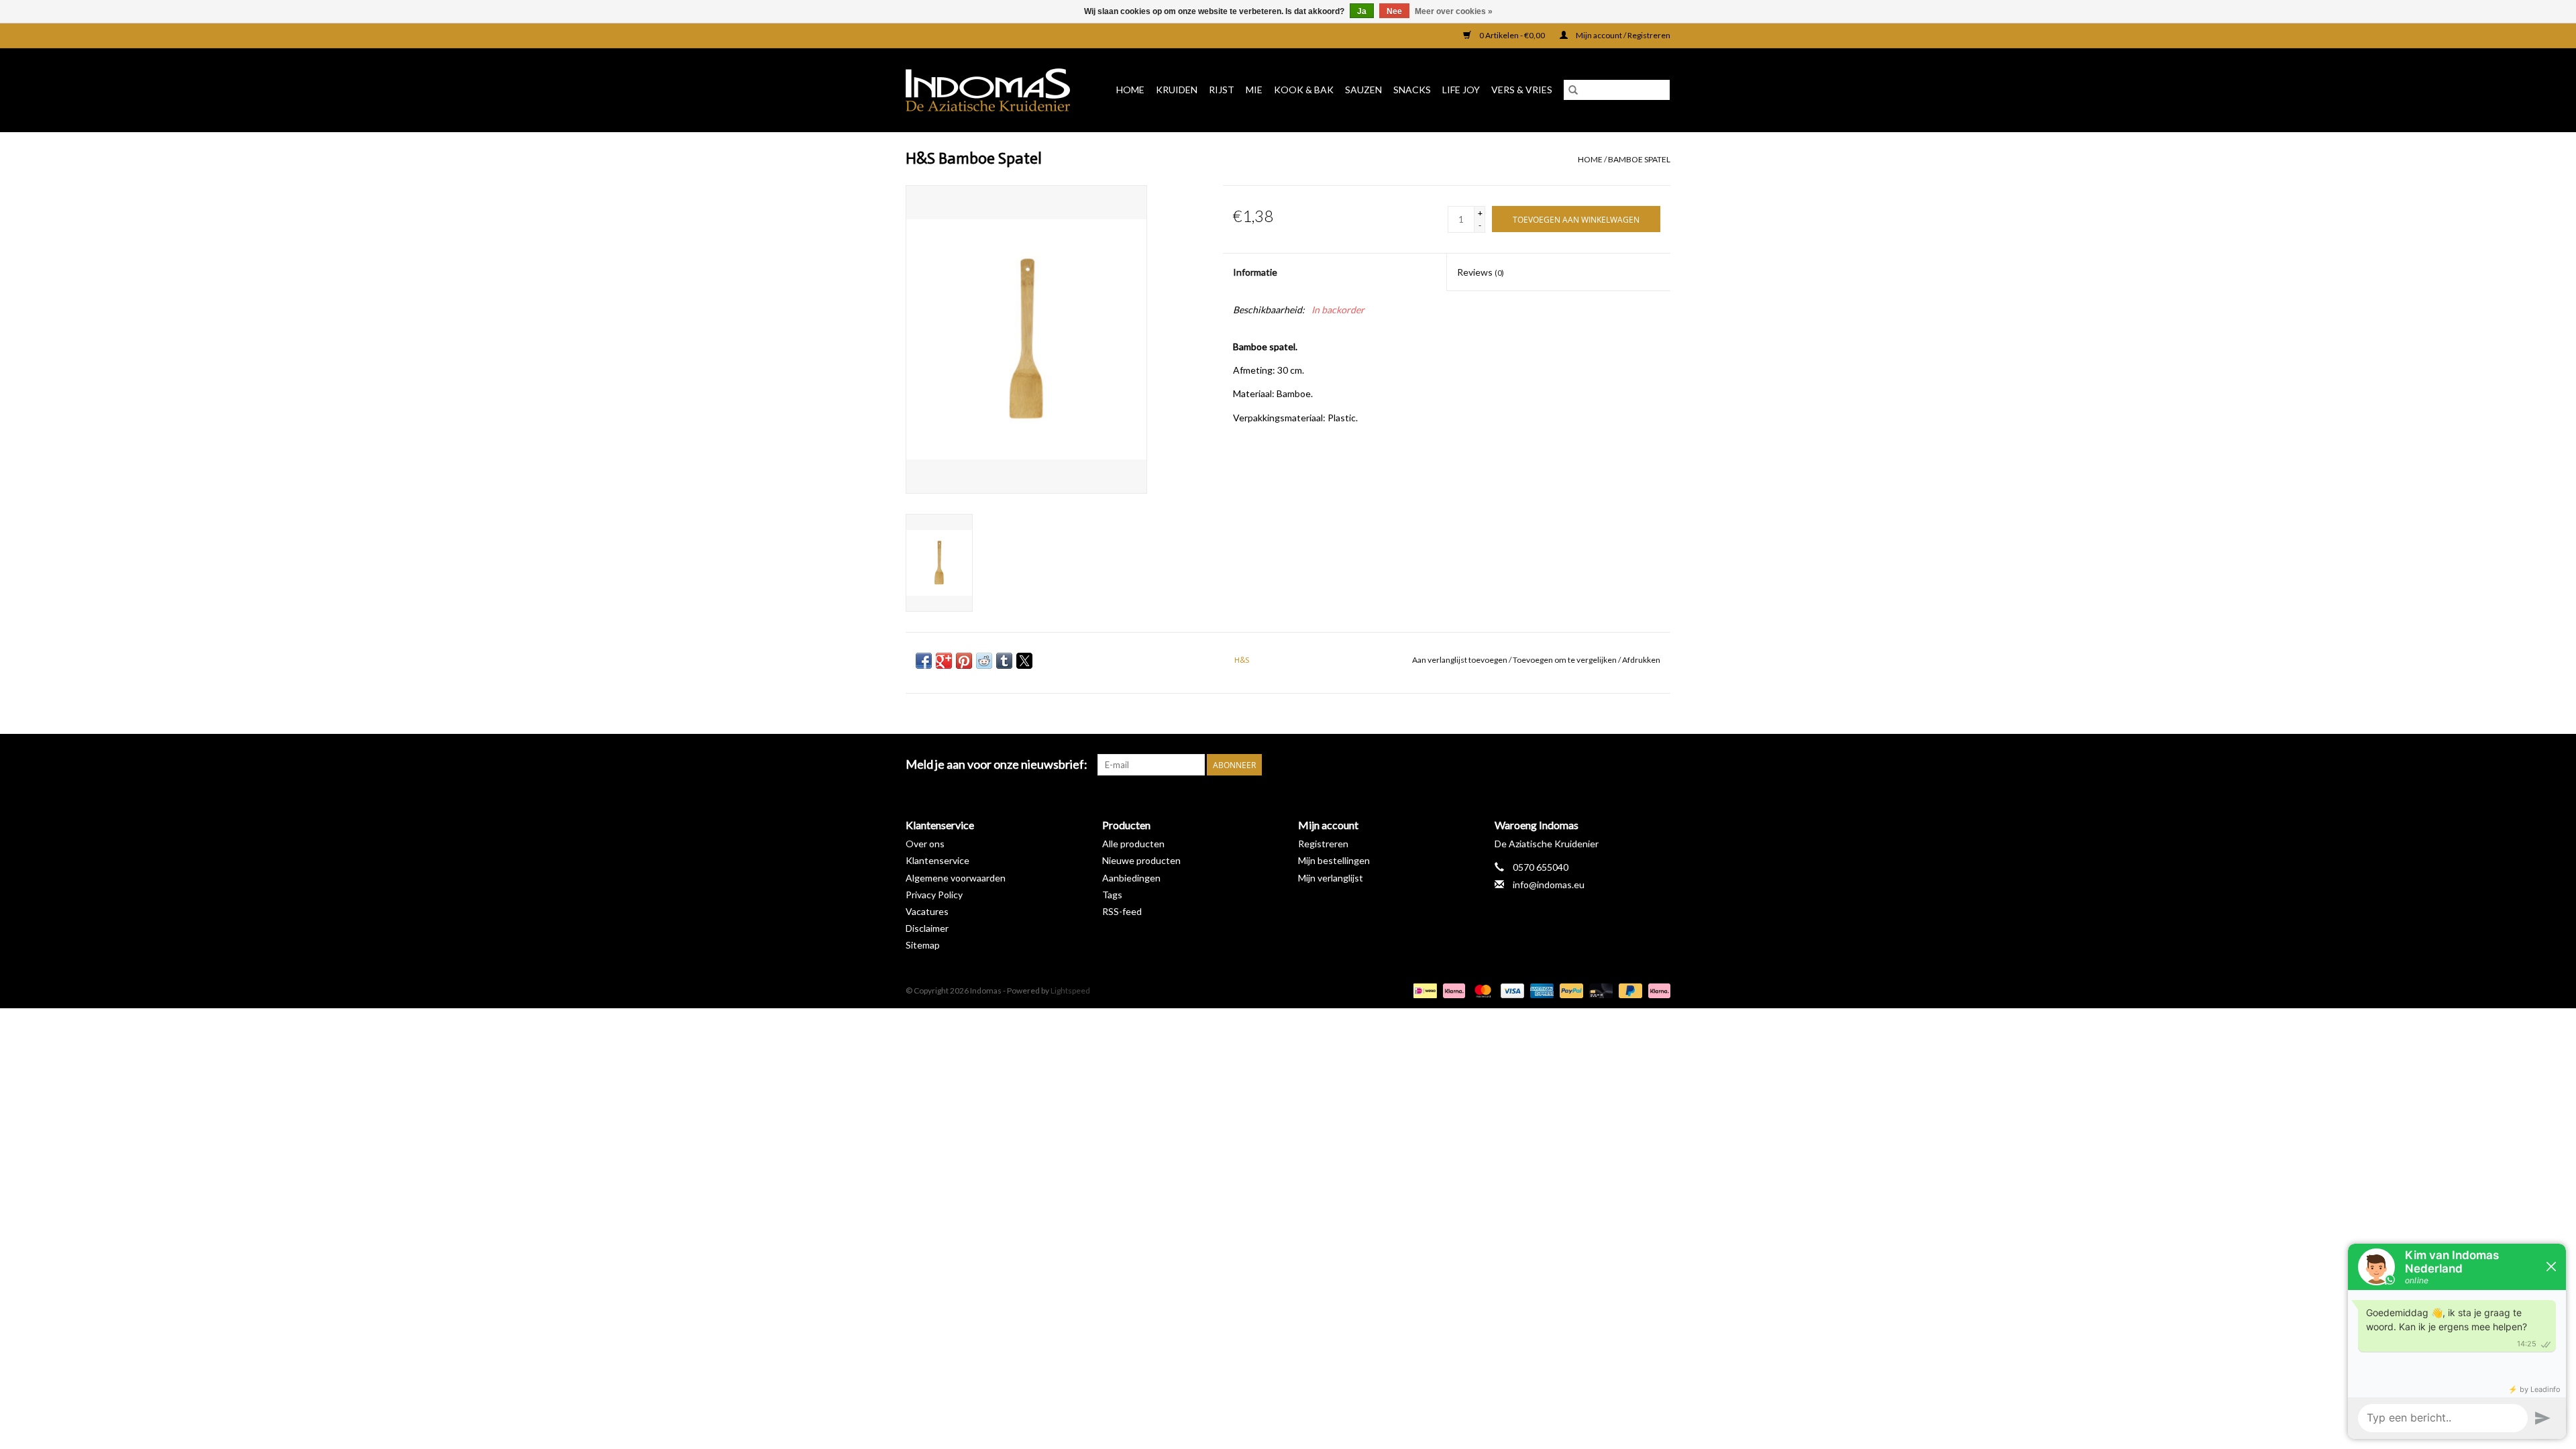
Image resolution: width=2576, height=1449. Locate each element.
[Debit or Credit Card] (1599, 990)
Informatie (1255, 272)
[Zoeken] (1573, 90)
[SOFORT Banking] (1452, 990)
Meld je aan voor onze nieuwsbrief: (997, 764)
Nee (1394, 11)
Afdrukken (1641, 660)
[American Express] (1540, 990)
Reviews (1481, 272)
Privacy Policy (934, 895)
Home (1130, 90)
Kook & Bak (1304, 90)
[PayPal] (1570, 990)
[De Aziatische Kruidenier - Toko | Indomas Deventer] (992, 90)
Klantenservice (937, 860)
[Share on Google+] (944, 661)
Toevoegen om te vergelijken (1565, 660)
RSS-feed (1122, 911)
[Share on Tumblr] (1004, 661)
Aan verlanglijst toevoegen (1460, 660)
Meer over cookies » (1454, 11)
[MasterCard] (1481, 990)
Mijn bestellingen (1334, 860)
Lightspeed (1070, 990)
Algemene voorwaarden (956, 878)
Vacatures (927, 911)
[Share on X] (1024, 661)
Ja (1362, 11)
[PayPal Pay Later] (1629, 990)
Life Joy (1461, 90)
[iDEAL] (1423, 990)
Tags (1112, 895)
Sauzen (1363, 90)
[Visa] (1511, 990)
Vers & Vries (1522, 90)
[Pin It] (964, 661)
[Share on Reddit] (984, 661)
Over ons (925, 844)
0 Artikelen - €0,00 (1512, 35)
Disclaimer (927, 928)
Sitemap (923, 945)
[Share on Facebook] (924, 661)
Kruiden (1177, 90)
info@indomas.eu (1549, 884)
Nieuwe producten (1141, 860)
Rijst (1222, 90)
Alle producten (1133, 844)
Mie (1254, 90)
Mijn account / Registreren (1622, 35)
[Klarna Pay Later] (1657, 990)
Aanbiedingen (1131, 878)
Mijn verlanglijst (1331, 878)
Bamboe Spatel (1639, 159)
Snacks (1412, 90)
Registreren (1323, 844)
